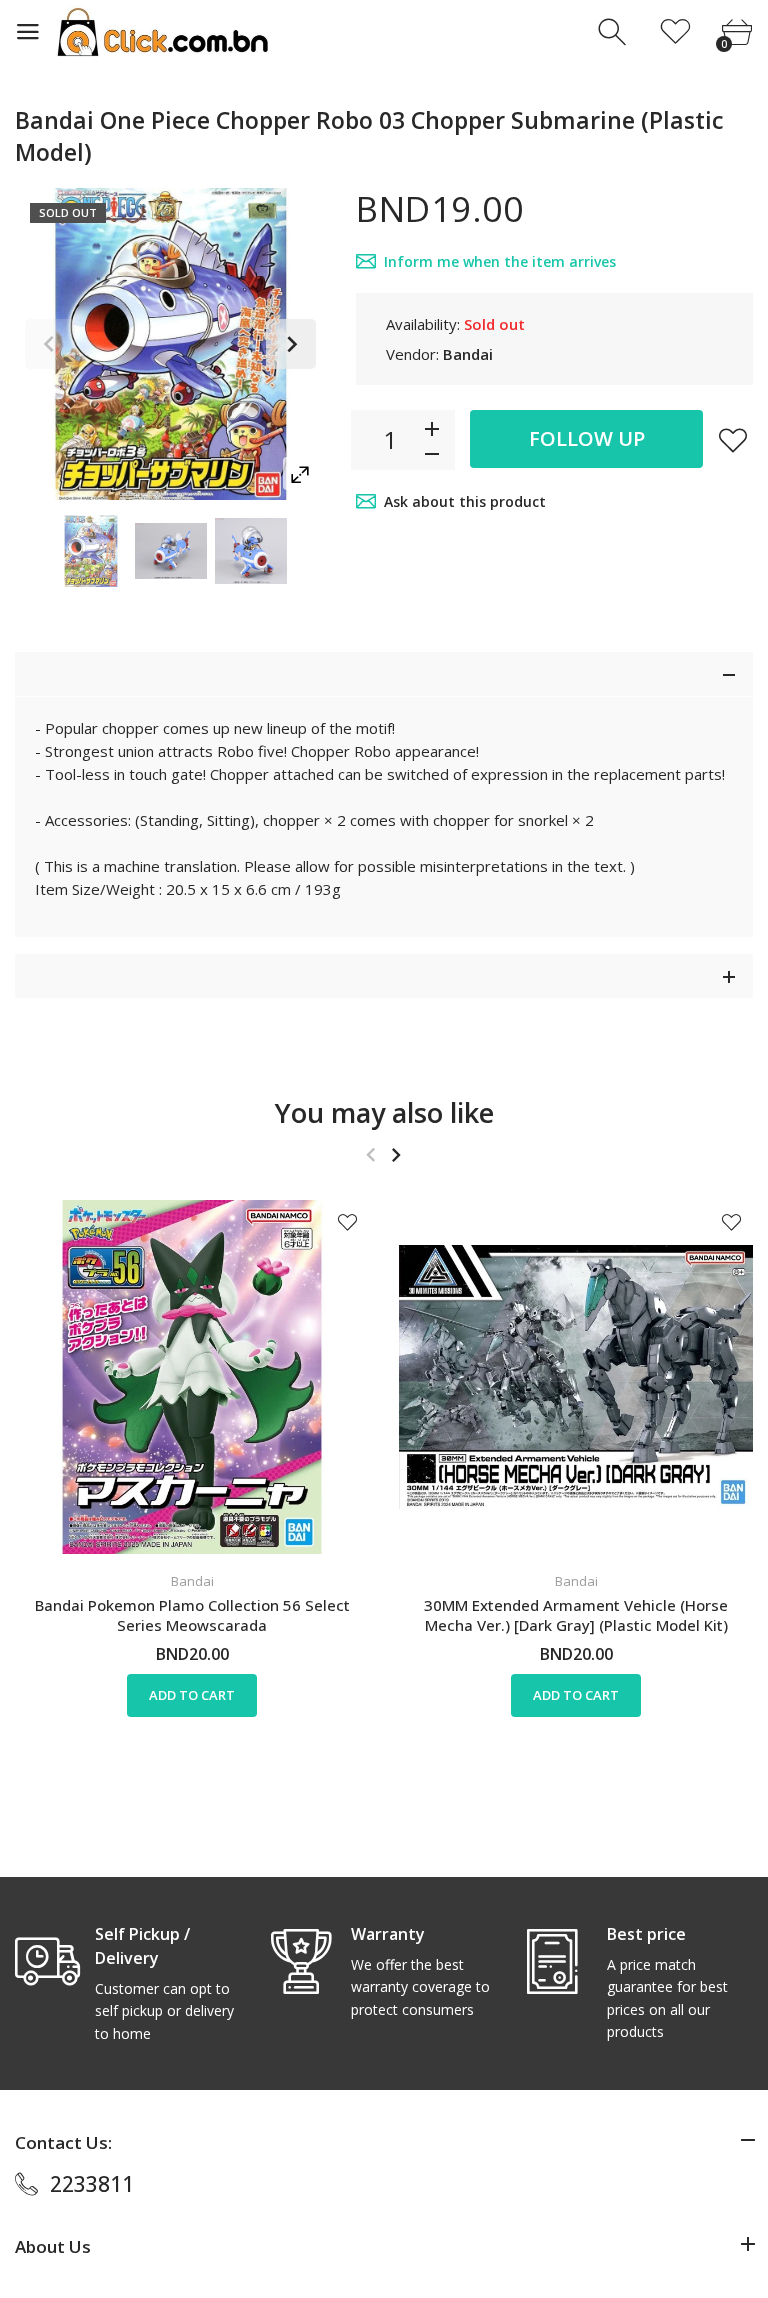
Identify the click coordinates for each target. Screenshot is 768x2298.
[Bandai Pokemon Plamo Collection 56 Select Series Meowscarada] (192, 1377)
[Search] (614, 32)
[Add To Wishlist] (733, 440)
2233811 (92, 2184)
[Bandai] (91, 551)
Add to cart (192, 1695)
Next (291, 344)
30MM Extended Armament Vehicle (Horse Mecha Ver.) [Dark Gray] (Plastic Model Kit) (576, 1615)
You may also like (384, 1112)
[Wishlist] (675, 32)
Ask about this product (465, 501)
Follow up (587, 438)
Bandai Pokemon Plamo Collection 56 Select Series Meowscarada (192, 1615)
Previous (50, 344)
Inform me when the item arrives (500, 261)
